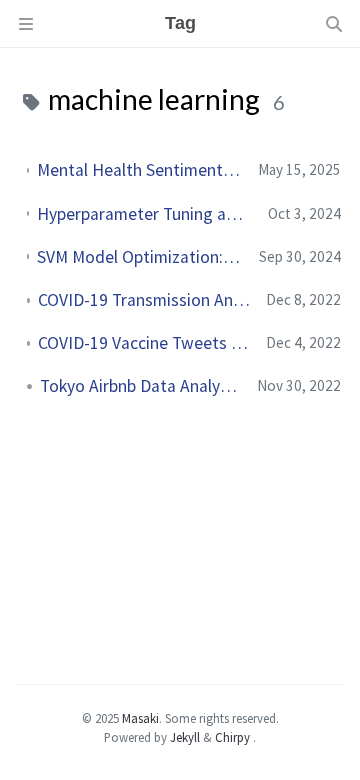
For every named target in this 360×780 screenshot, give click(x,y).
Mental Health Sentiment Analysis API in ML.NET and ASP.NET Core (139, 170)
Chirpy (232, 737)
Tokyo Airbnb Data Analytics (140, 386)
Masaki (140, 718)
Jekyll (185, 737)
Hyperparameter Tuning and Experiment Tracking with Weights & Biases (144, 214)
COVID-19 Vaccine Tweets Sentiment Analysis (144, 343)
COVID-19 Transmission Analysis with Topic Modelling (144, 300)
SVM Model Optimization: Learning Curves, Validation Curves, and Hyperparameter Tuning (140, 257)
